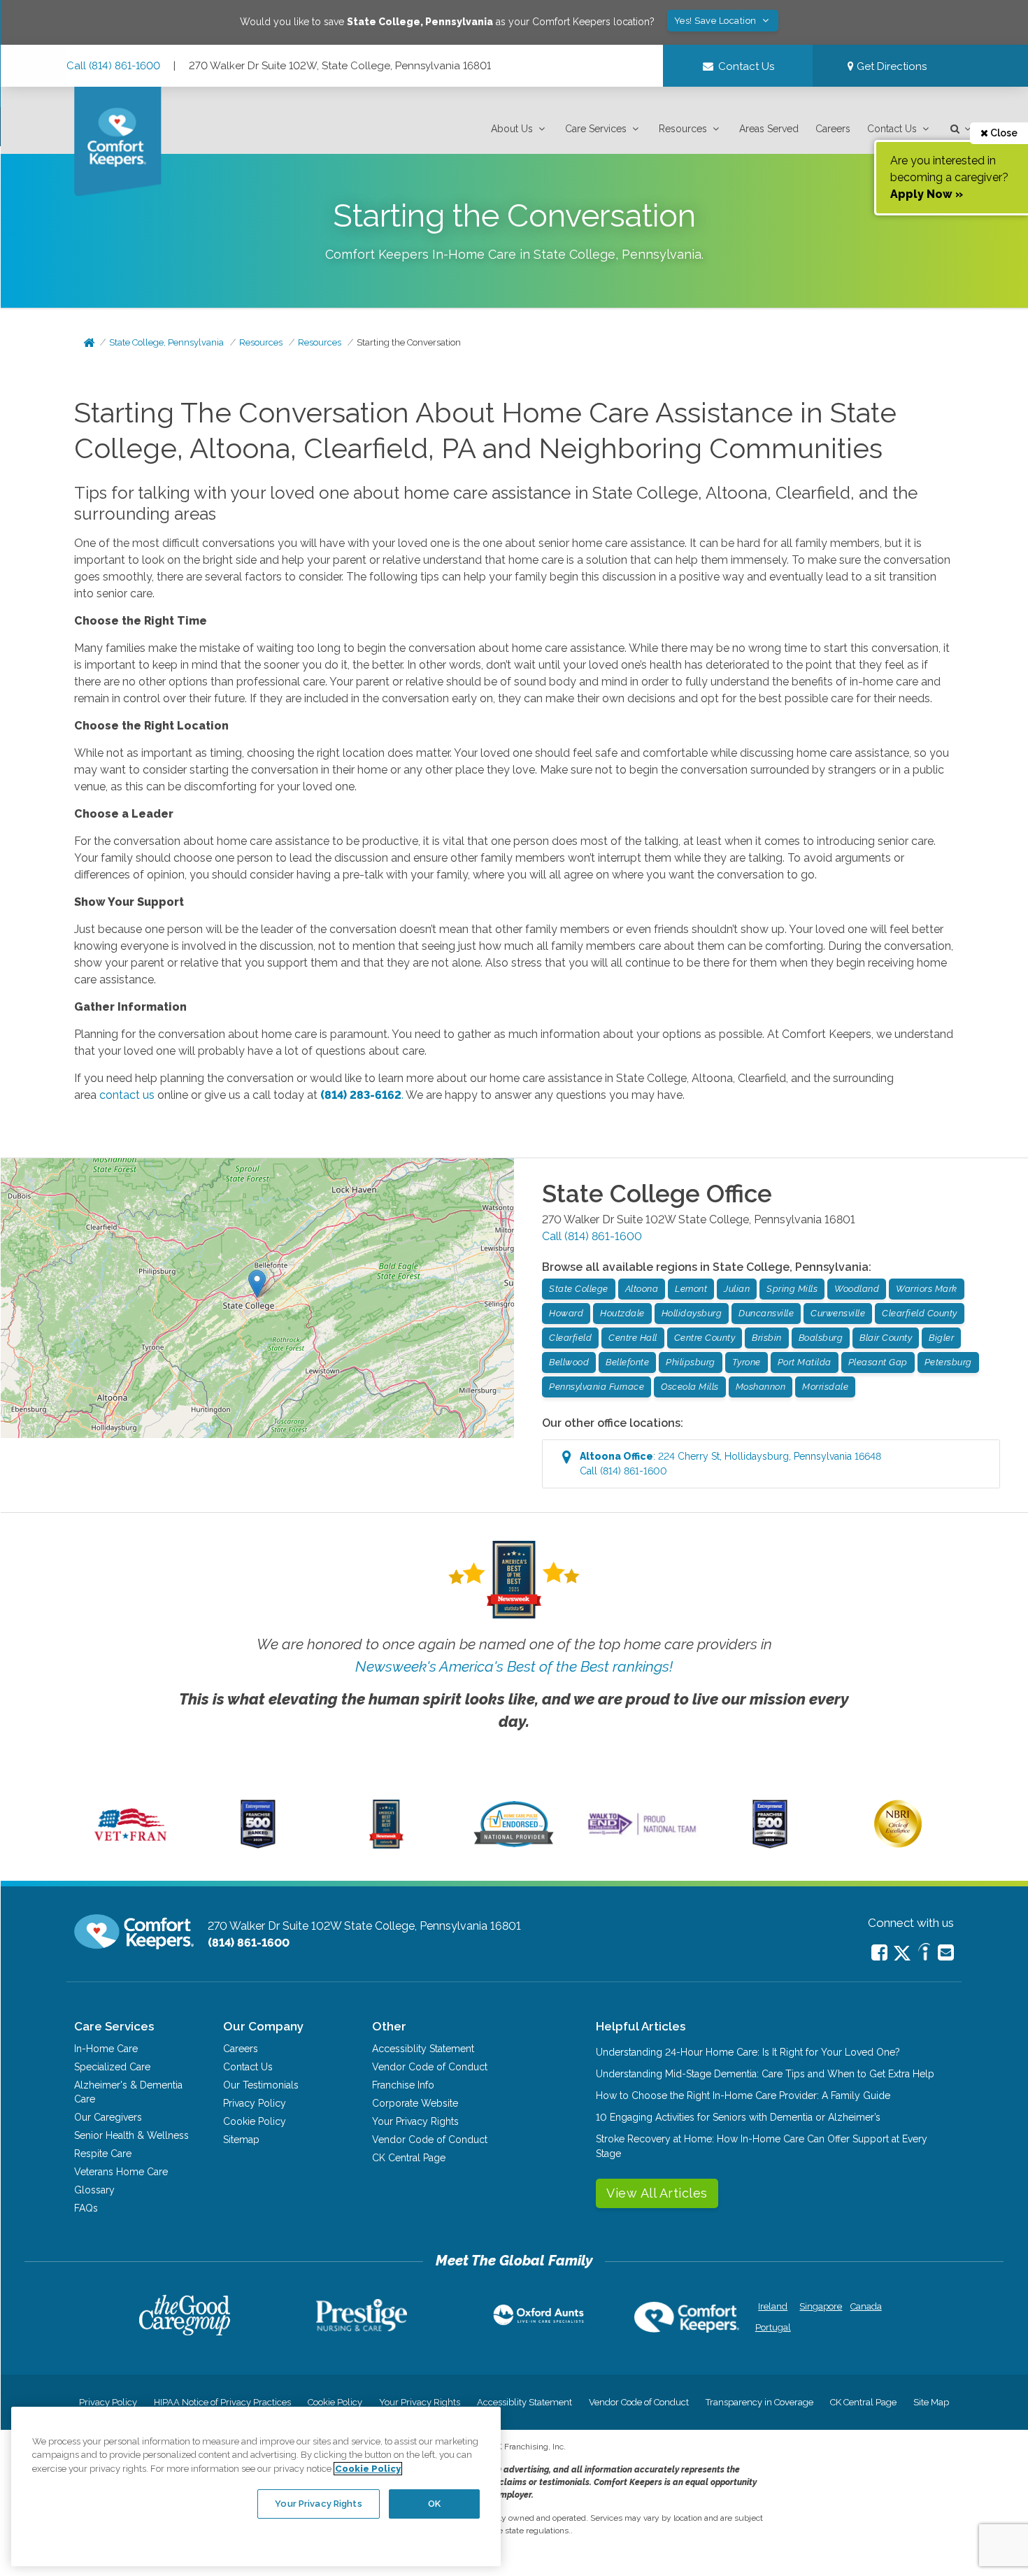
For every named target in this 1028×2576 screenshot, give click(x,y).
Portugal (773, 2327)
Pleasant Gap (878, 1362)
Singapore (819, 2306)
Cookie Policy (255, 2121)
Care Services (596, 129)
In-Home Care (106, 2049)
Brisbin (767, 1338)
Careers (833, 129)
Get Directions (890, 66)
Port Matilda (805, 1362)
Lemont (691, 1289)
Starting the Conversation (409, 342)
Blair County (886, 1338)
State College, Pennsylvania (166, 342)
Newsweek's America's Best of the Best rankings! (514, 1666)
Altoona (642, 1289)
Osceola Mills (690, 1387)
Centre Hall (633, 1338)
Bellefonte (627, 1362)
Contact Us (892, 129)
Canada (866, 2306)
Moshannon (761, 1387)
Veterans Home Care (121, 2172)
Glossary (94, 2190)
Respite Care (103, 2154)
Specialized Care (112, 2067)
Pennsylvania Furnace (597, 1387)
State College (579, 1289)
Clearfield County (920, 1313)
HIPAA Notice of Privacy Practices (222, 2402)
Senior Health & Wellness (131, 2135)
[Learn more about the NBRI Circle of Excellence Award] (898, 1844)
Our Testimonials (261, 2085)
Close (1003, 133)
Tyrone (747, 1362)
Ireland (773, 2306)
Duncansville (766, 1313)
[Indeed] (924, 1954)
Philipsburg (691, 1362)
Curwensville (838, 1313)
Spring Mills (792, 1289)
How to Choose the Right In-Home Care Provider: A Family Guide (743, 2095)
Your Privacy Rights (415, 2121)
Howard (566, 1313)
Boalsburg (821, 1338)
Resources (683, 129)
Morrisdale (825, 1387)
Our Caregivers (108, 2117)
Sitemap (241, 2140)
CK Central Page (409, 2158)
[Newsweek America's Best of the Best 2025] (386, 1845)
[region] (256, 2486)
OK (434, 2504)
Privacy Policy (255, 2103)
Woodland (857, 1289)
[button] (520, 129)
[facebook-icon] (879, 1952)
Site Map (931, 2402)
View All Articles (657, 2193)
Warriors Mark (927, 1289)
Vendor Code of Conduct (430, 2067)
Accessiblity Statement (423, 2049)
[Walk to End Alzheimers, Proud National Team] (642, 1835)
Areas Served (769, 129)
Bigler (941, 1338)
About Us (512, 129)
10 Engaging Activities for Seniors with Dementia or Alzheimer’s (738, 2117)
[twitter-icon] (902, 1954)
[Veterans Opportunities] (130, 1845)
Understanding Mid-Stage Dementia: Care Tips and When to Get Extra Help (765, 2074)
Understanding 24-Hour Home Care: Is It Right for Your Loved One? (748, 2052)
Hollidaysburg (692, 1313)
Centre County (705, 1338)
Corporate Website (415, 2103)
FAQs (86, 2208)
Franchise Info (403, 2085)
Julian (737, 1289)
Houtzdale (622, 1313)
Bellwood (569, 1362)
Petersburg (948, 1362)
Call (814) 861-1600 (113, 66)
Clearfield (570, 1338)
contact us (127, 1095)
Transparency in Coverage (759, 2402)
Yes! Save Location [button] (717, 21)
